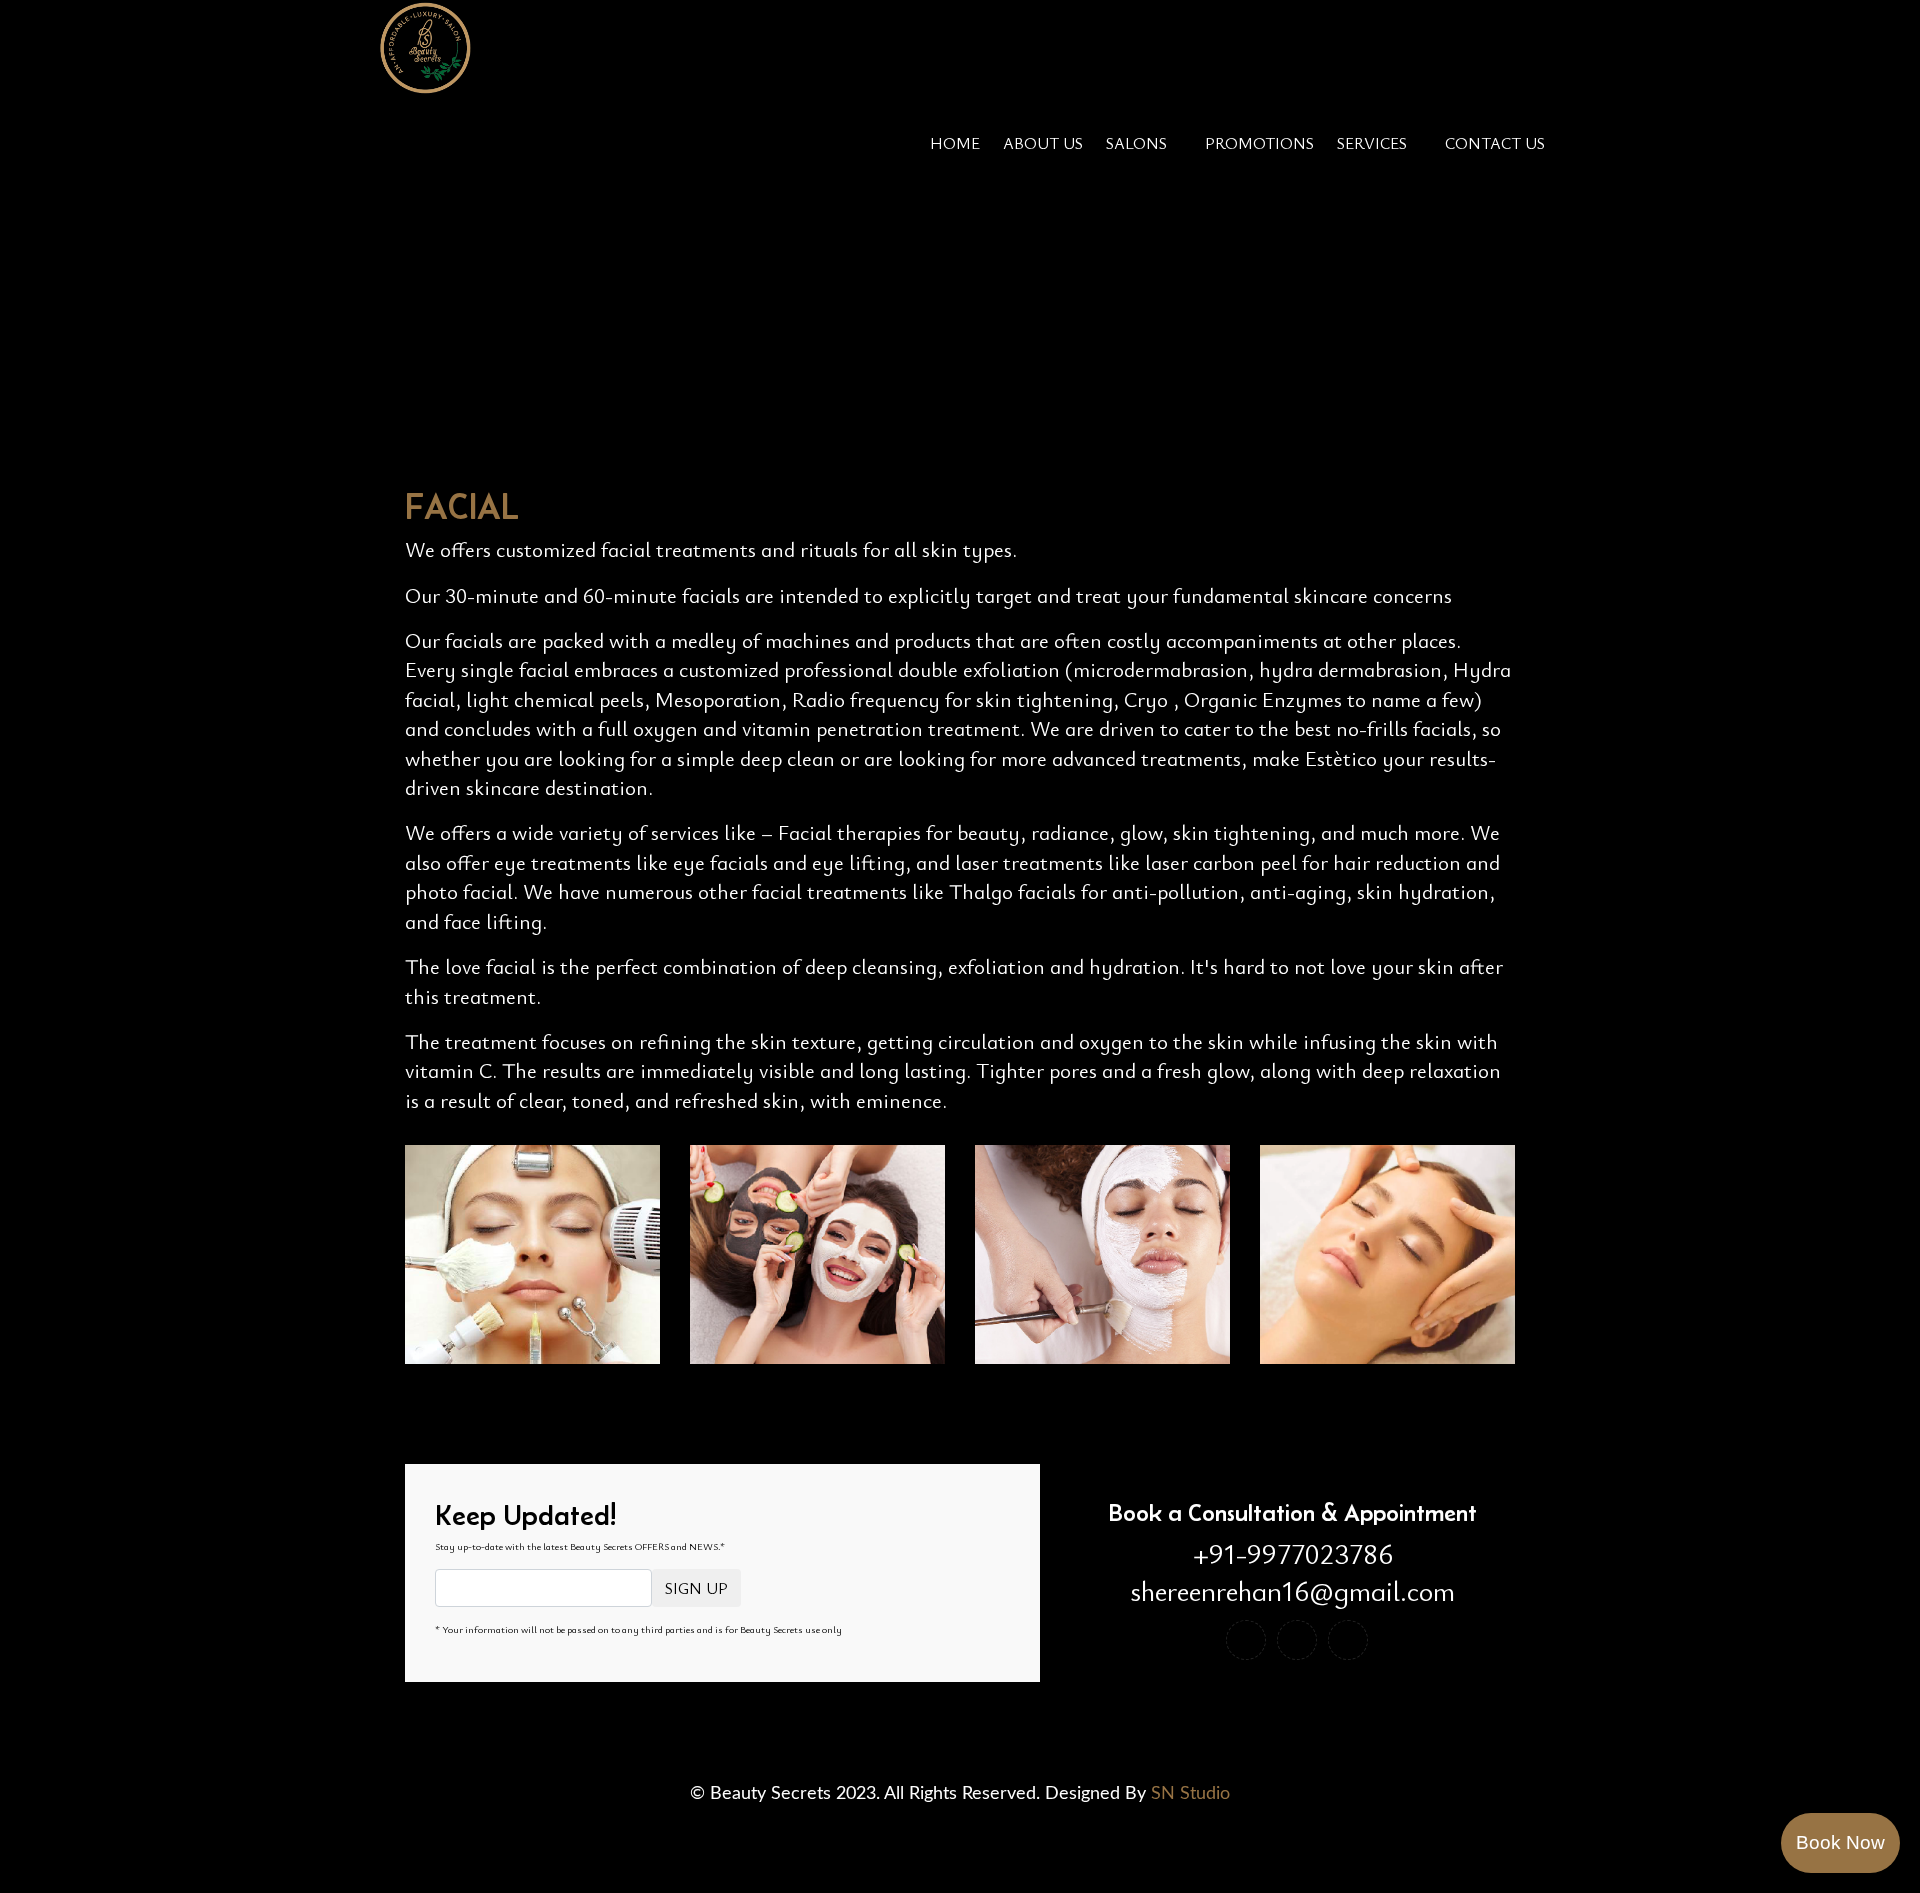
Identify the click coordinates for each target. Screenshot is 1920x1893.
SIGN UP (696, 1588)
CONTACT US (1495, 143)
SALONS (1136, 143)
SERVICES (1372, 143)
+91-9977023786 (1293, 1554)
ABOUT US (1043, 143)
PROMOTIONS (1259, 143)
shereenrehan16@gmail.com (1292, 1591)
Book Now (1840, 1842)
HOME (955, 143)
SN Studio (1190, 1794)
